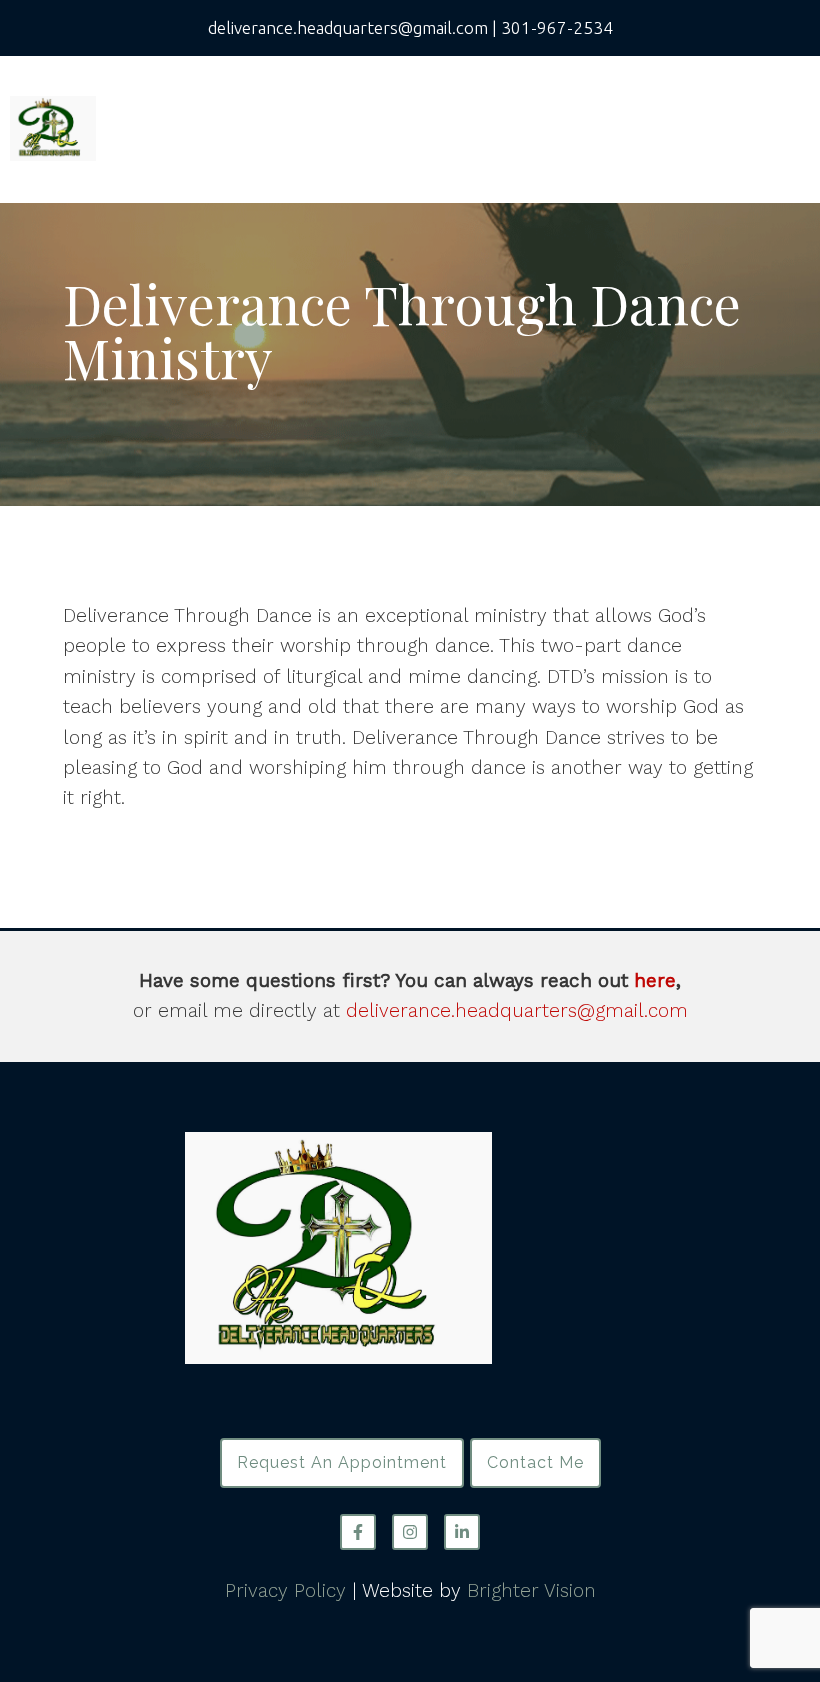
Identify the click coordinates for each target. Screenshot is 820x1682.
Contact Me (535, 1462)
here (655, 980)
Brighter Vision (531, 1590)
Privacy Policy (285, 1590)
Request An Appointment (342, 1462)
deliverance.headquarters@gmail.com (517, 1010)
